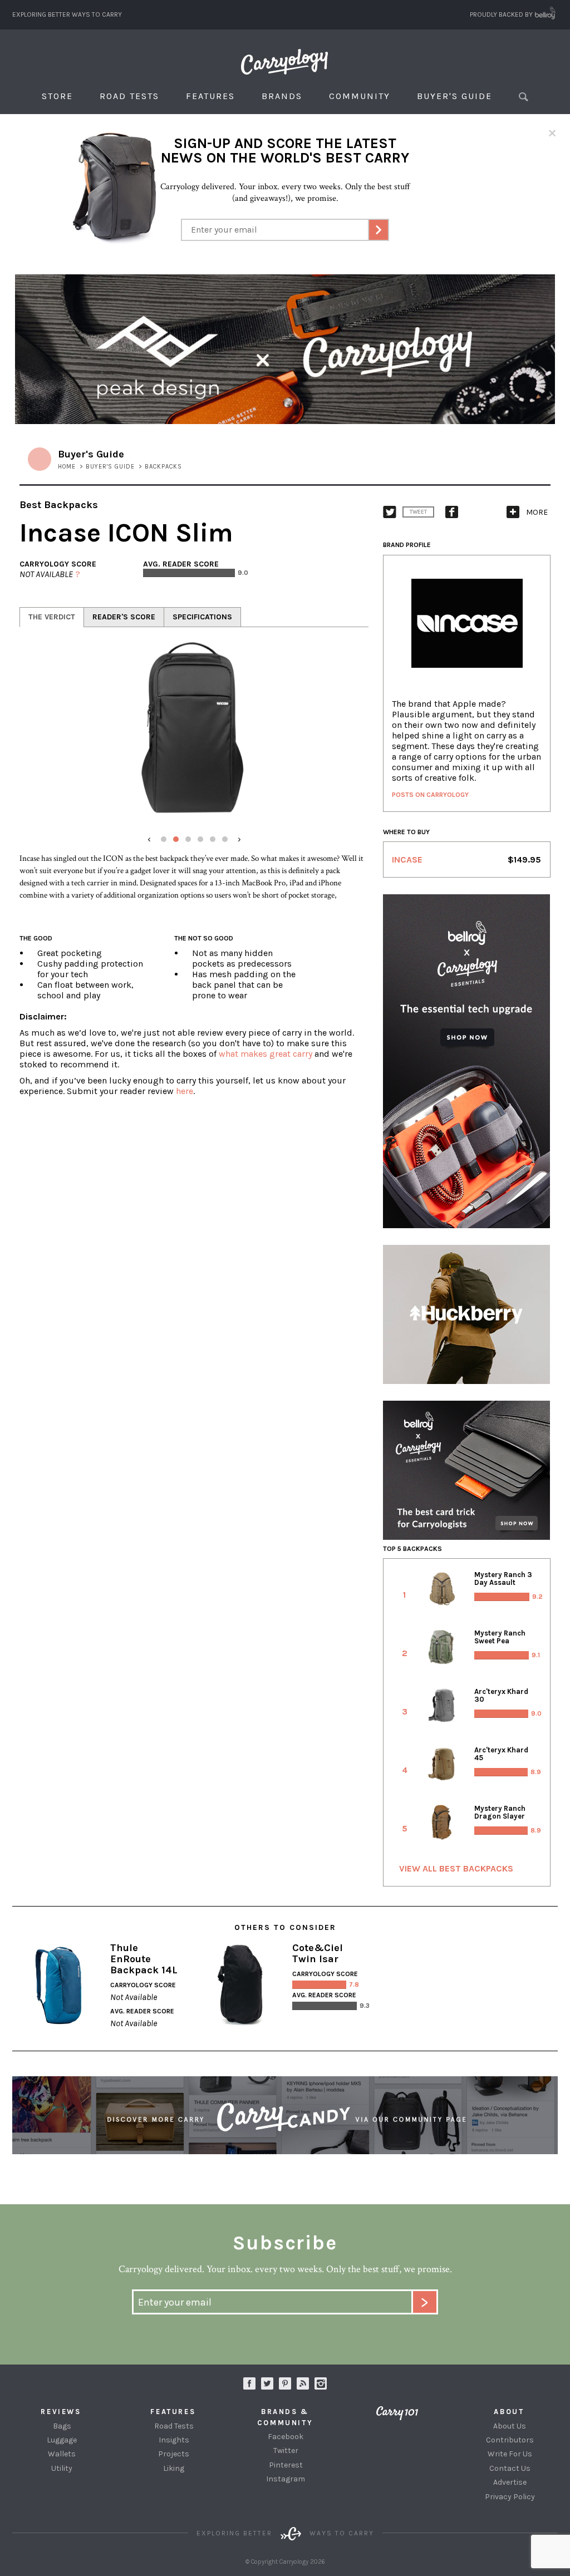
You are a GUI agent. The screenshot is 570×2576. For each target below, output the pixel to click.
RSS (303, 2383)
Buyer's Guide (454, 96)
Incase (407, 860)
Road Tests (129, 96)
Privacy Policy (510, 2497)
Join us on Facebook (249, 2383)
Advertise (510, 2482)
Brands (282, 96)
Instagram (321, 2383)
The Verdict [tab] (52, 617)
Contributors (510, 2440)
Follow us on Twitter (267, 2383)
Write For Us (510, 2454)
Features (210, 96)
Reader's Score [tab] (124, 617)
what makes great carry (266, 1054)
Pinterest (286, 2465)
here (185, 1091)
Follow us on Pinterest (285, 2383)
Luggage (62, 2440)
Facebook (286, 2437)
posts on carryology (430, 795)
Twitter (286, 2451)
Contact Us (510, 2468)
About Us (510, 2426)
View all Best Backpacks (456, 1868)
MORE (537, 512)
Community (360, 96)
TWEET (418, 512)
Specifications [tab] (202, 617)
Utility (62, 2468)
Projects (174, 2454)
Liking (174, 2468)
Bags (62, 2426)
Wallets (62, 2454)
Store (57, 96)
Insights (174, 2440)
